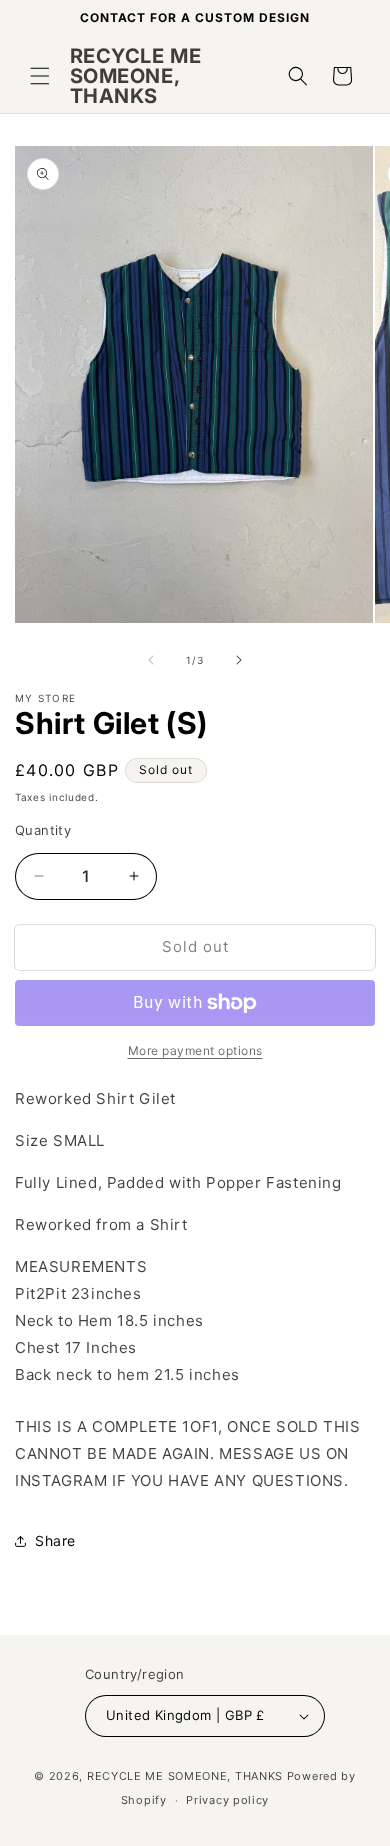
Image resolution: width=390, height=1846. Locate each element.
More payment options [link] (195, 1050)
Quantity (43, 830)
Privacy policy (227, 1800)
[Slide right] (239, 660)
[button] (40, 76)
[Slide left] (151, 660)
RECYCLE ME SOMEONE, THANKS (185, 1776)
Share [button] (55, 1540)
